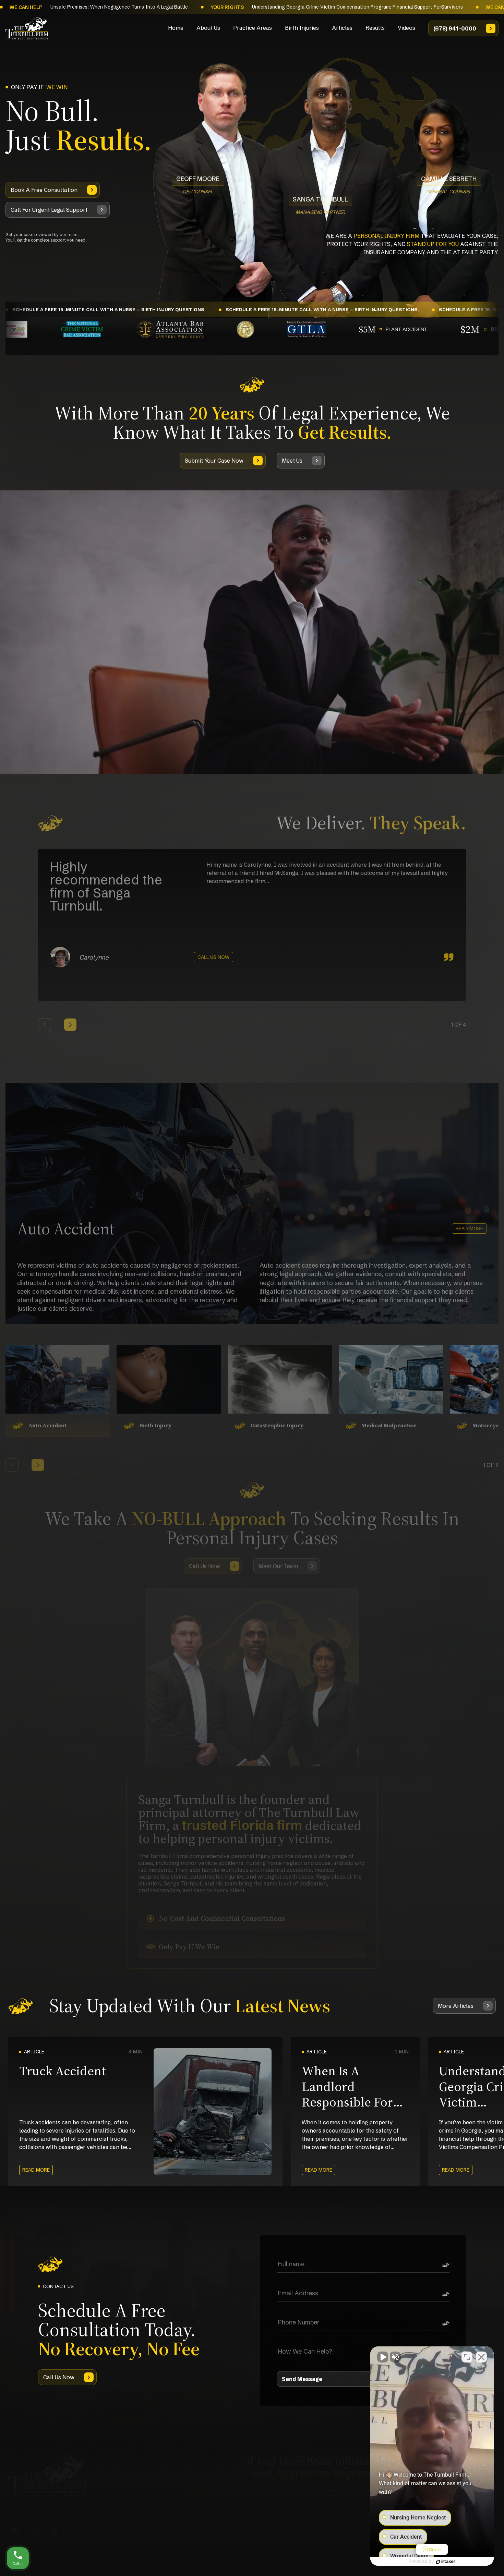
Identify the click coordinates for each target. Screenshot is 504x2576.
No (240, 1305)
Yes (263, 1305)
